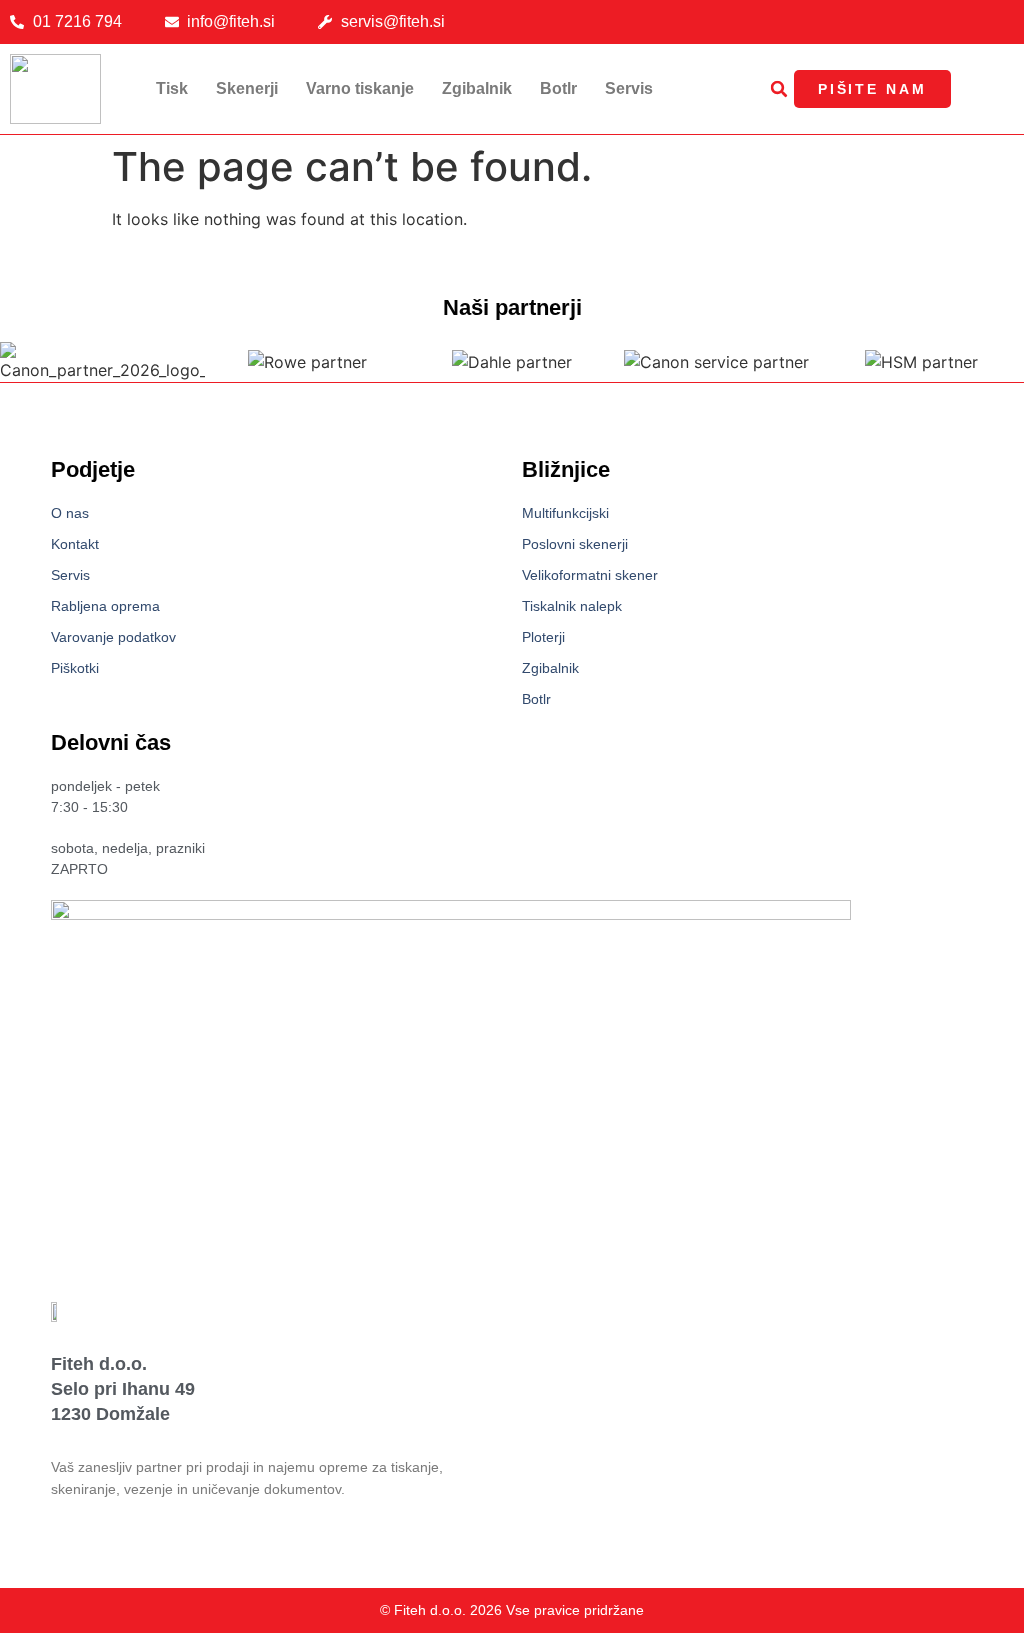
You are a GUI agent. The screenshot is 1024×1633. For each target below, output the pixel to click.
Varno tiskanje (360, 88)
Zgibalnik (477, 88)
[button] (779, 89)
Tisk (172, 88)
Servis (629, 88)
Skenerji (247, 88)
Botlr (558, 88)
